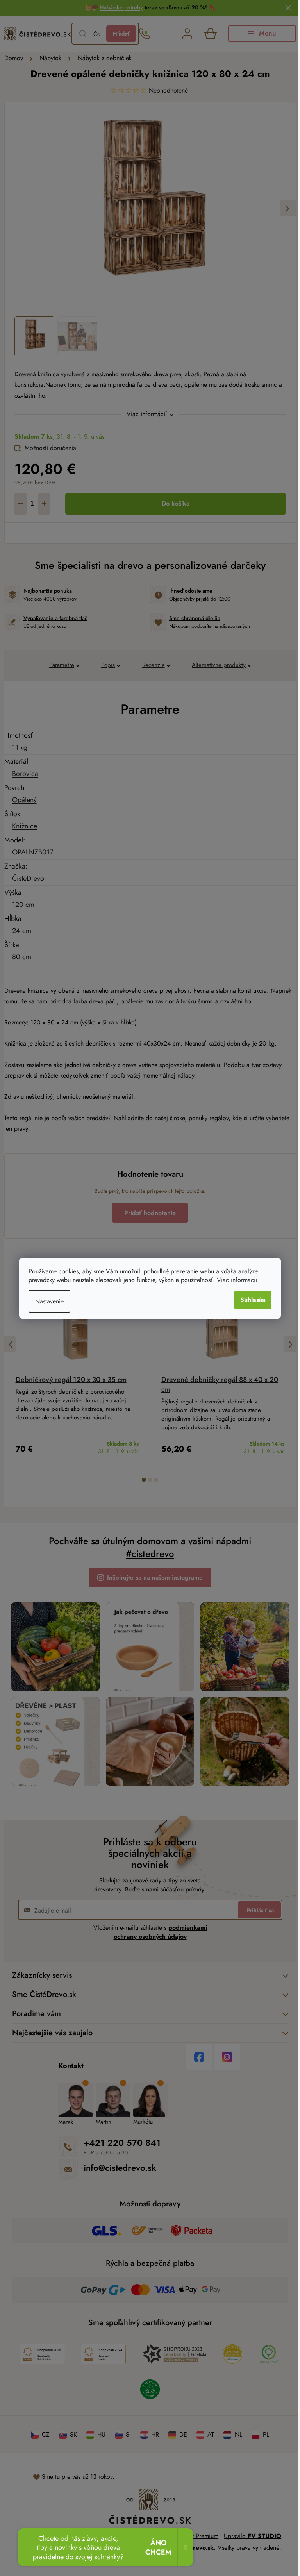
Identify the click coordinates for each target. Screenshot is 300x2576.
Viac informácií (237, 1280)
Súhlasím (253, 1300)
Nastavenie (49, 1301)
